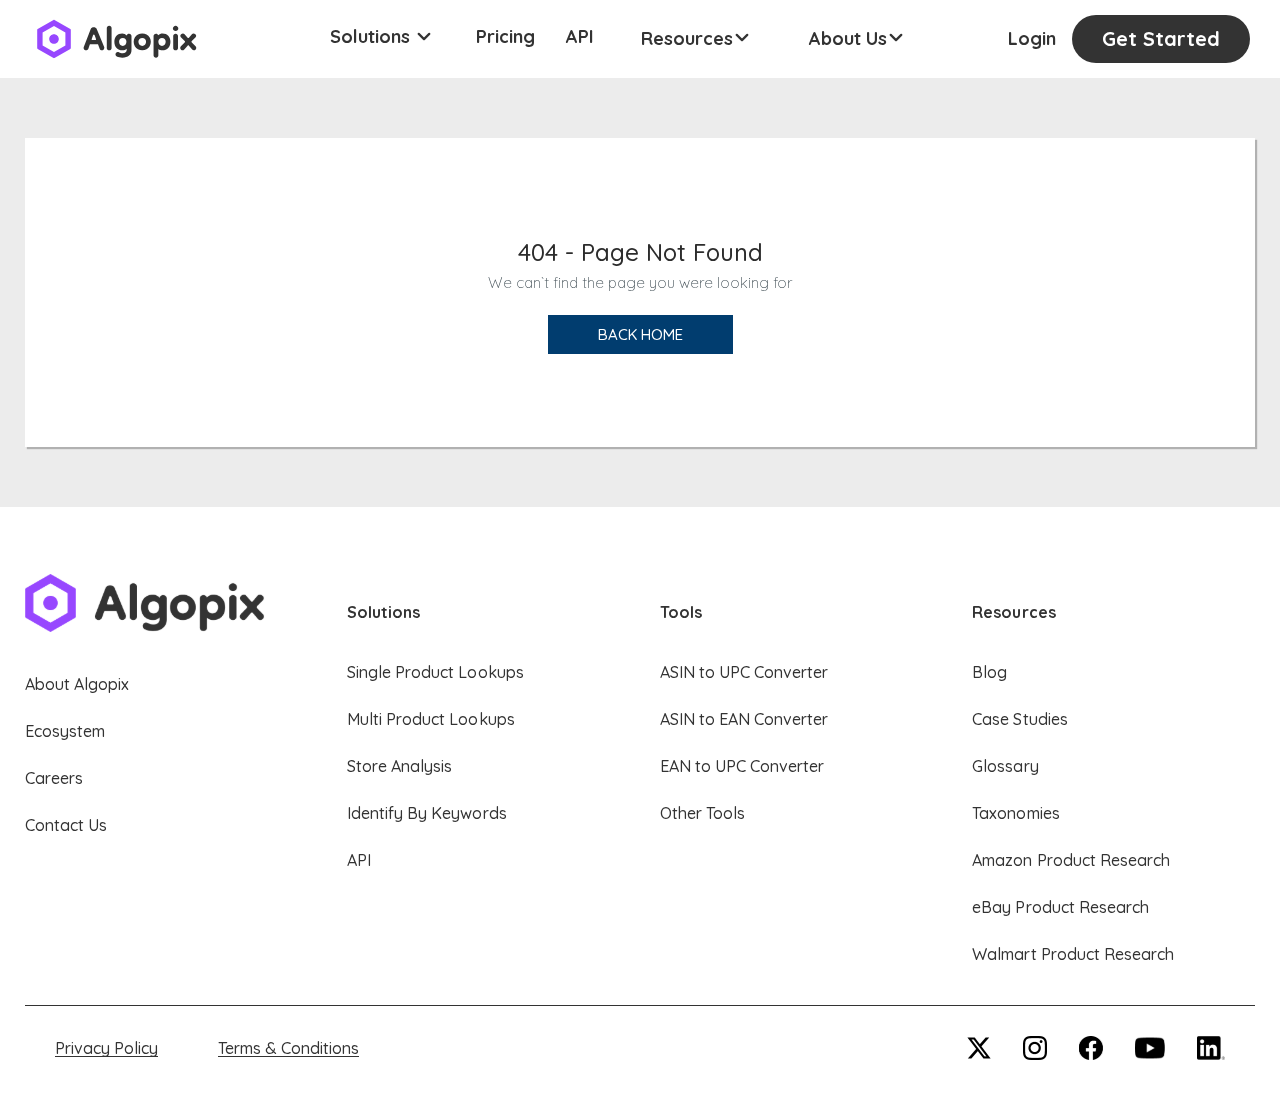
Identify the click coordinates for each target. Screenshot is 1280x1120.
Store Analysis (399, 766)
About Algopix (77, 684)
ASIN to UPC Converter (744, 672)
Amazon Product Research (1071, 860)
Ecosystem (65, 731)
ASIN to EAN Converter (744, 719)
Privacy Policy (106, 1048)
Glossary (1005, 766)
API (580, 36)
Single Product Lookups (435, 672)
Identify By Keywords (427, 813)
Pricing (505, 36)
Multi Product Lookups (431, 719)
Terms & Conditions (288, 1048)
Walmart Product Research (1073, 954)
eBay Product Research (1060, 907)
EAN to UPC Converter (742, 766)
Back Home (640, 334)
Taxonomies (1015, 813)
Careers (54, 778)
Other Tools (702, 813)
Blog (989, 672)
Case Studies (1019, 719)
